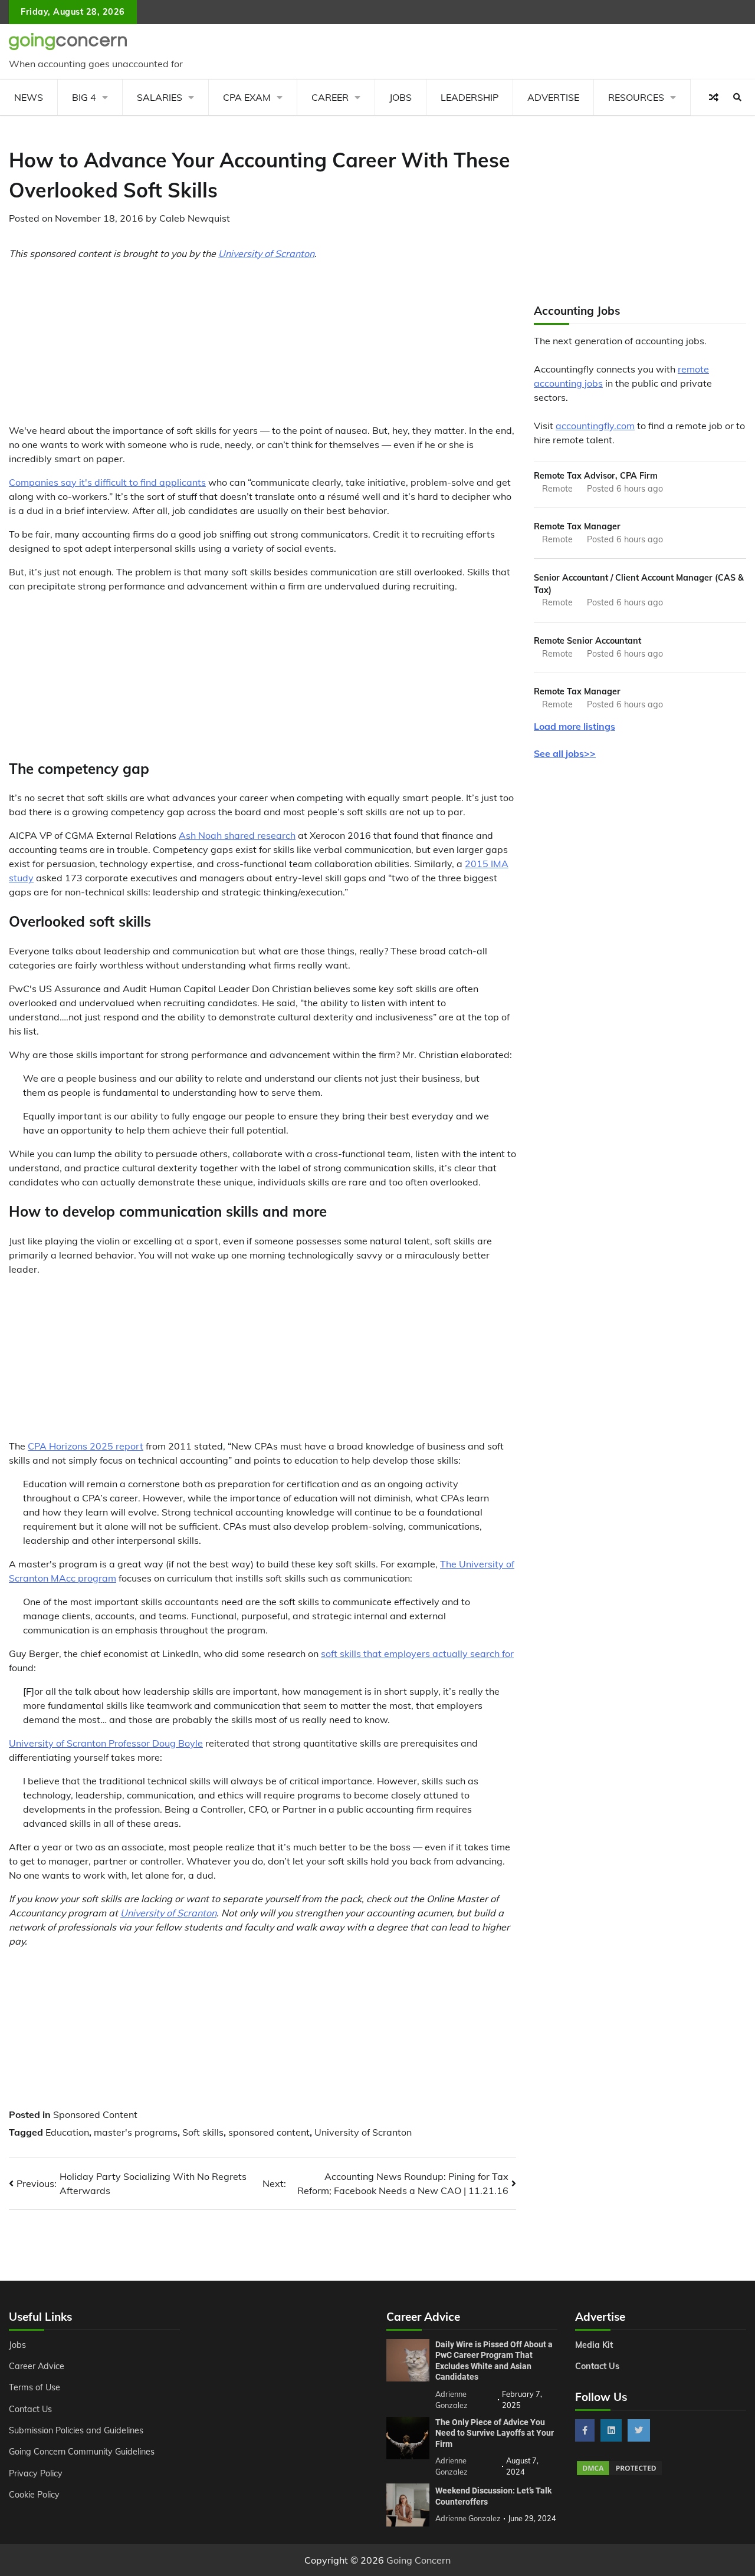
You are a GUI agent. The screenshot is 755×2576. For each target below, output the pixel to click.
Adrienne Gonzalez (468, 2518)
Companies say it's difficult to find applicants (107, 482)
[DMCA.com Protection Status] (619, 2473)
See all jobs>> (565, 753)
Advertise (553, 97)
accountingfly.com (595, 426)
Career (330, 97)
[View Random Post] (714, 97)
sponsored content (269, 2132)
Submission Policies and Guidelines (76, 2430)
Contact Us (30, 2409)
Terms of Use (35, 2387)
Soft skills (203, 2132)
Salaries (160, 97)
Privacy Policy (36, 2473)
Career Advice (37, 2366)
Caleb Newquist (195, 218)
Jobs (401, 97)
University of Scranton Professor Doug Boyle (106, 1743)
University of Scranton (266, 253)
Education (67, 2132)
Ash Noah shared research (237, 835)
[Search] (737, 97)
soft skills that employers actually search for (417, 1653)
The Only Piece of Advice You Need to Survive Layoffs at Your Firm (495, 2433)
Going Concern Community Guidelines (82, 2452)
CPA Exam (247, 97)
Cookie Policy (34, 2495)
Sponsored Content (95, 2114)
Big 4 (84, 97)
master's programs (136, 2132)
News (29, 97)
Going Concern (418, 2560)
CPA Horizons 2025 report (86, 1446)
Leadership (470, 97)
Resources (636, 97)
